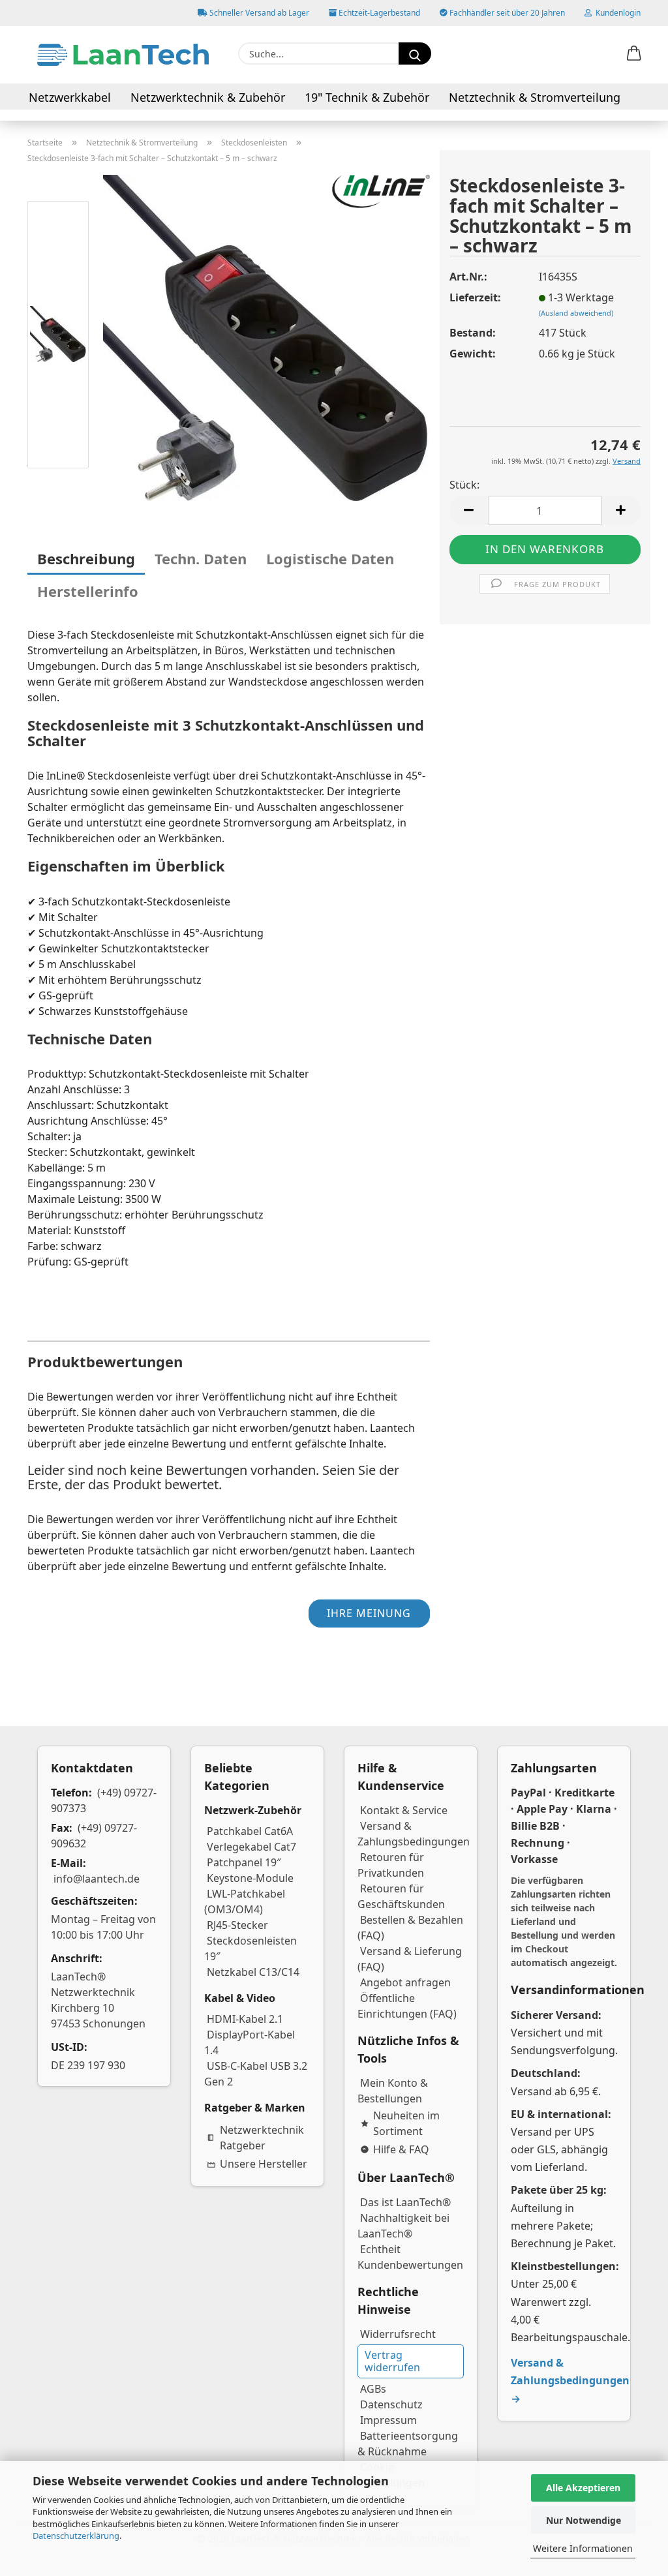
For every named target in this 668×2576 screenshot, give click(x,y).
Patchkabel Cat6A (250, 1831)
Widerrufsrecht (398, 2334)
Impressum (388, 2420)
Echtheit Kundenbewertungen (410, 2257)
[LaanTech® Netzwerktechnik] (123, 55)
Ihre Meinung (369, 1613)
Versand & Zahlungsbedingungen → (570, 2380)
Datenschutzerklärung (76, 2536)
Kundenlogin (616, 13)
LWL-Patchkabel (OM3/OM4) (245, 1902)
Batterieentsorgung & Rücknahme (408, 2444)
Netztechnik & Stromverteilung (535, 97)
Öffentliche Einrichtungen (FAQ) (407, 2006)
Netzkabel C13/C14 (253, 1972)
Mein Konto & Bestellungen (393, 2091)
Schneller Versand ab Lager (258, 13)
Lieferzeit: (475, 297)
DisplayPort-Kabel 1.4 (250, 2042)
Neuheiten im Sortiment (406, 2123)
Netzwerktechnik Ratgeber (262, 2138)
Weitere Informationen (583, 2548)
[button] (634, 54)
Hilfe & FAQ (401, 2149)
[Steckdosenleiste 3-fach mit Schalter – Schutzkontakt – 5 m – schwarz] (266, 337)
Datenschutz (391, 2404)
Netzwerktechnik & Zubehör (208, 97)
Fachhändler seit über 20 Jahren (506, 13)
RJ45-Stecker (237, 1925)
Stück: (464, 485)
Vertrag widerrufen (392, 2361)
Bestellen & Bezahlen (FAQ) (410, 1928)
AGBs (373, 2389)
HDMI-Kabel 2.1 (245, 2019)
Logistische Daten (330, 558)
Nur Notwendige (584, 2520)
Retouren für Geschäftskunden (401, 1896)
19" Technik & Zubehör (367, 97)
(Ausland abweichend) (576, 313)
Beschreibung (86, 558)
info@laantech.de (97, 1879)
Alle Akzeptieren (583, 2488)
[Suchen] (415, 53)
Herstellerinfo (88, 591)
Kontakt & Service (404, 1810)
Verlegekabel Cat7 (251, 1847)
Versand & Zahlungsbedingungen (414, 1834)
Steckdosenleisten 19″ (250, 1948)
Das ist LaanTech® (405, 2202)
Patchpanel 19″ (244, 1862)
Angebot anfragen (405, 1982)
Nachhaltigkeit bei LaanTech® (403, 2226)
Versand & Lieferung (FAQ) (410, 1959)
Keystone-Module (250, 1878)
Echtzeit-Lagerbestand (378, 13)
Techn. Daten (201, 558)
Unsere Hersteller (264, 2164)
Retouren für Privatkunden (391, 1865)
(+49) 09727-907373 (104, 1800)
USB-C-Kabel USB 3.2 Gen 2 (256, 2074)
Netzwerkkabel (70, 97)
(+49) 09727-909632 (94, 1836)
